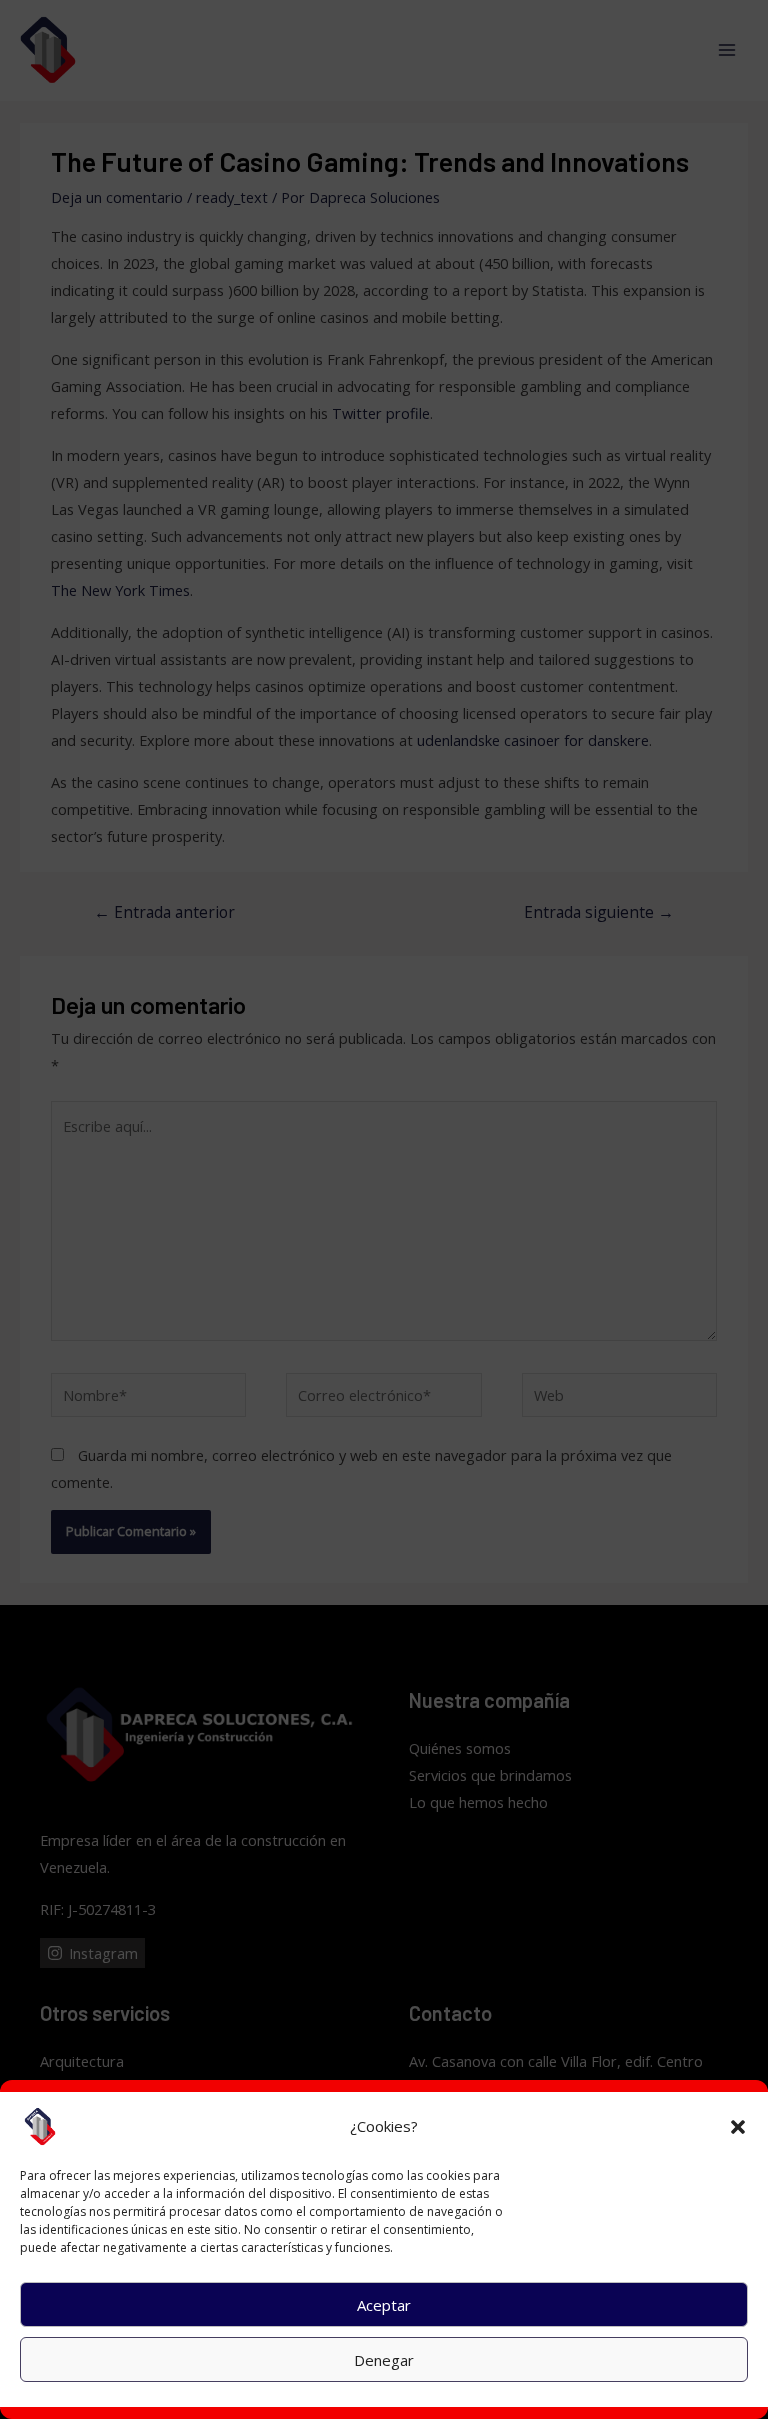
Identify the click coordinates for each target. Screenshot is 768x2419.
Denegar (384, 2360)
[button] (738, 2127)
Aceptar (384, 2305)
